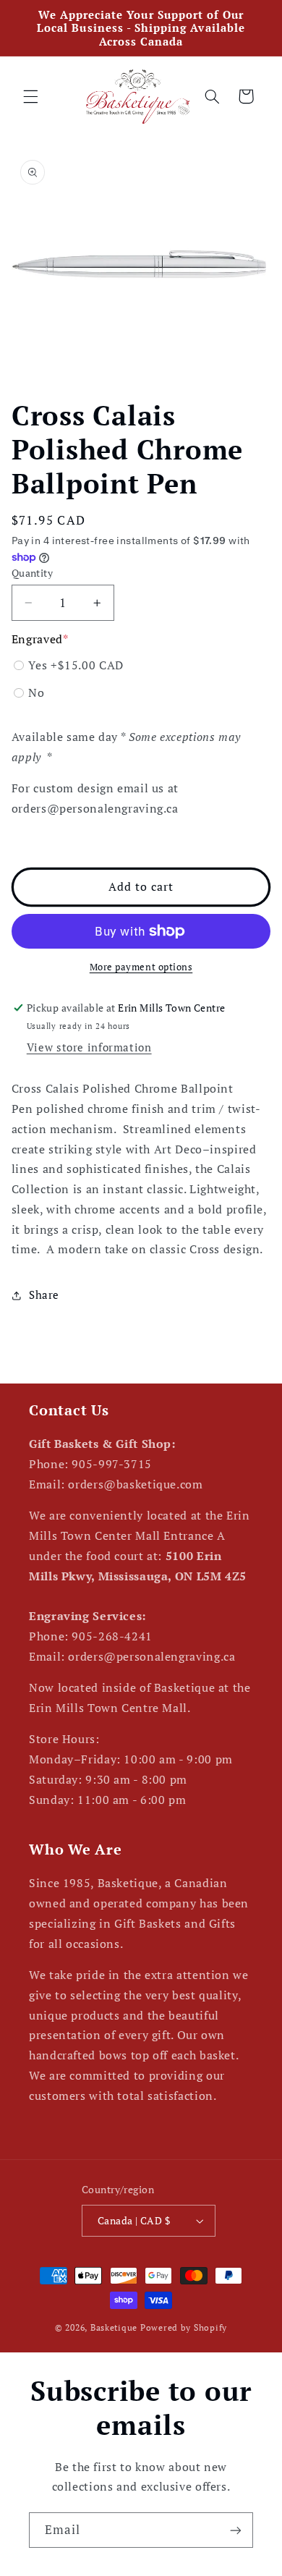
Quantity (32, 573)
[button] (30, 96)
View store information (89, 1047)
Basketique (114, 2327)
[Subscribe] (236, 2530)
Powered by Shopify (184, 2327)
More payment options (141, 967)
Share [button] (44, 1295)
